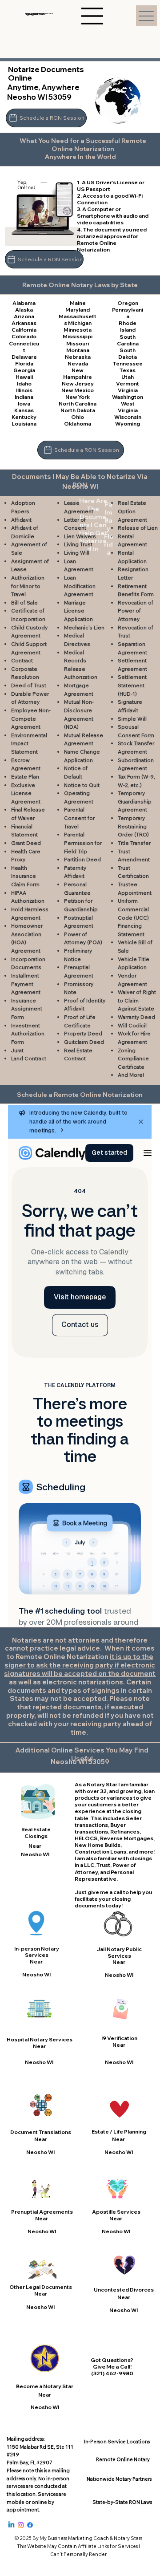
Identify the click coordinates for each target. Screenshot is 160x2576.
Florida (24, 363)
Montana (78, 350)
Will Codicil (132, 1025)
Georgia (24, 370)
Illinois (24, 390)
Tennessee (128, 363)
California (24, 330)
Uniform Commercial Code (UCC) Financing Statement (133, 917)
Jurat (17, 1050)
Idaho (24, 383)
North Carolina (78, 404)
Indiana (24, 397)
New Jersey (78, 383)
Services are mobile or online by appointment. (36, 2502)
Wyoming (128, 424)
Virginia (128, 390)
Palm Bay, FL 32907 (29, 2462)
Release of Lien (138, 528)
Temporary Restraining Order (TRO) (133, 826)
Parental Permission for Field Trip (83, 843)
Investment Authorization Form (28, 1034)
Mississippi (78, 336)
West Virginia (128, 407)
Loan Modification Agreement (80, 586)
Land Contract (29, 1058)
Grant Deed (26, 843)
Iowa (24, 404)
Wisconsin (128, 417)
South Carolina (128, 340)
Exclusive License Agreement (26, 793)
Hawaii (24, 377)
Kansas (24, 410)
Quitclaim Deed (84, 1042)
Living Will (77, 553)
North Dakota (78, 410)
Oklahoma (78, 424)
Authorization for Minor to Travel (28, 586)
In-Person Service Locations (117, 2442)
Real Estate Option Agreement (132, 511)
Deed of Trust (29, 685)
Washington (128, 397)
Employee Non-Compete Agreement (31, 718)
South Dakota (128, 353)
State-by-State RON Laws (122, 2502)
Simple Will (132, 719)
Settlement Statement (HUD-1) (132, 685)
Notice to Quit (82, 785)
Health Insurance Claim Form (25, 876)
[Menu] (146, 16)
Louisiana (24, 424)
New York (78, 397)
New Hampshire (78, 373)
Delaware (24, 357)
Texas (128, 370)
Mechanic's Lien (84, 627)
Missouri (78, 343)
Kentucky (24, 417)
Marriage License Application (78, 611)
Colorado (24, 336)
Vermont (128, 383)
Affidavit (21, 520)
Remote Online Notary (123, 2459)
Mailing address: (26, 2439)
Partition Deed (82, 859)
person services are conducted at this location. (38, 2486)
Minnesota (78, 330)
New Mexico (78, 390)
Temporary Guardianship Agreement (135, 801)
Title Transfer (134, 843)
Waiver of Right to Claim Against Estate (137, 1000)
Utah (128, 377)
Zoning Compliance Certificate (133, 1059)
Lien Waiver (78, 536)
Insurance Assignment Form (27, 1009)
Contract (22, 660)
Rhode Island (128, 326)
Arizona (24, 316)
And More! (131, 1075)
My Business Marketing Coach (74, 2538)
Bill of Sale (24, 602)
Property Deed (83, 1033)
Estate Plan (25, 777)
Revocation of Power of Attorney (136, 611)
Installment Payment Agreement (26, 984)
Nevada (78, 363)
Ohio (78, 417)
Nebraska (78, 357)
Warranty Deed (136, 1017)
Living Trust (78, 544)
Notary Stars (128, 2538)
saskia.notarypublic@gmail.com (39, 14)
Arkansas (24, 323)
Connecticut (24, 347)
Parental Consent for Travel (79, 818)
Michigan (80, 323)
